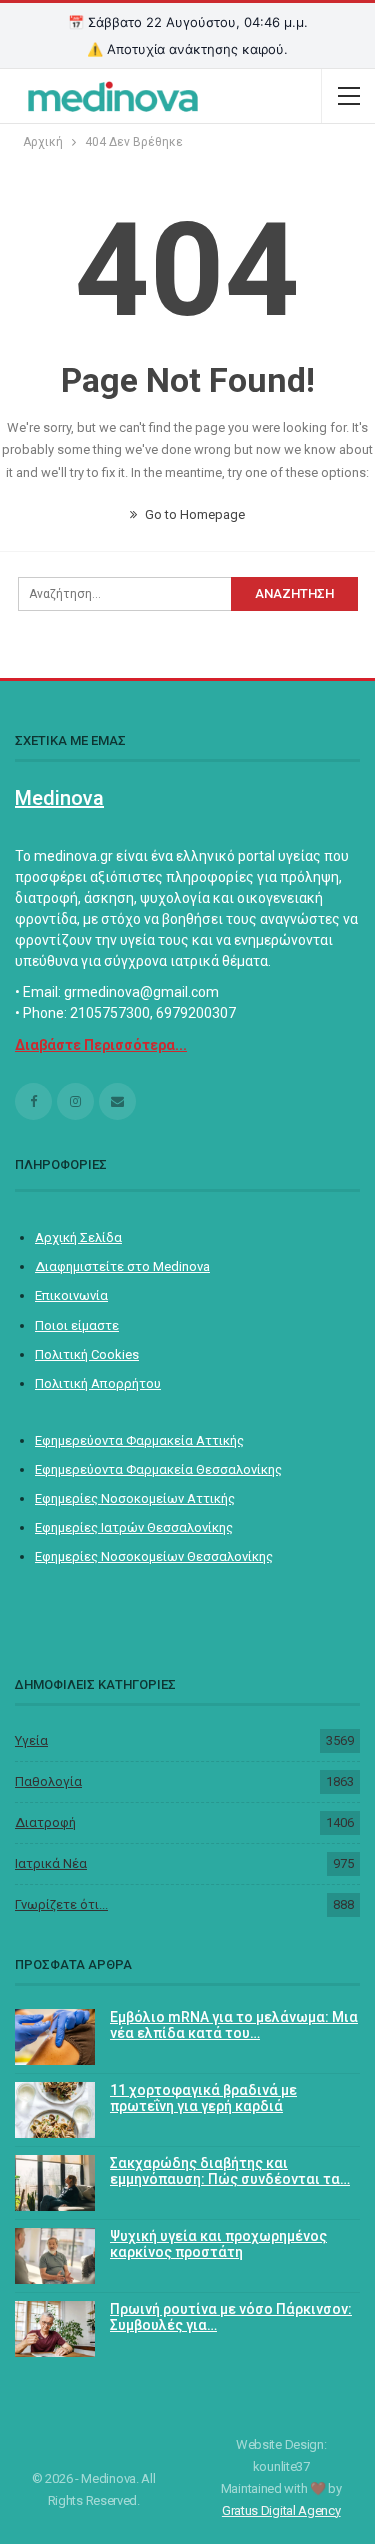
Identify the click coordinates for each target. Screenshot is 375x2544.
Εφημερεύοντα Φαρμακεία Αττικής (139, 1440)
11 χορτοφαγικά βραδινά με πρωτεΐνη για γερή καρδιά (203, 2098)
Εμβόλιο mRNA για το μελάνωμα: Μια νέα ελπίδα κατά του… (234, 2025)
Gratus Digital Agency (281, 2510)
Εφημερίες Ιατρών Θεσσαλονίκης (134, 1527)
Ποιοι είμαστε (77, 1325)
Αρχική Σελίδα (78, 1237)
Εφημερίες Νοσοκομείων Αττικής (135, 1498)
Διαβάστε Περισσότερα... (101, 1045)
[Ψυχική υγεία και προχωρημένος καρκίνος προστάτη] (55, 2256)
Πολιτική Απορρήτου (98, 1383)
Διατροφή (45, 1822)
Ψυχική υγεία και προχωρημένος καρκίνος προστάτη (218, 2244)
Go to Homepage (193, 514)
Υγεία (31, 1740)
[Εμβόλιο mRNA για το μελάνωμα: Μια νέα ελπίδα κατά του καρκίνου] (55, 2037)
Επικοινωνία (71, 1295)
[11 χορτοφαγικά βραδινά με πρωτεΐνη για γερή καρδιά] (55, 2110)
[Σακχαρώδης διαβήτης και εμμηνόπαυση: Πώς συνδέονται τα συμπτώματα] (55, 2183)
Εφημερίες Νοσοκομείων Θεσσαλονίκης (154, 1556)
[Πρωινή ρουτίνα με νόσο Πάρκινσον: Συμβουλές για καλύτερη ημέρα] (55, 2329)
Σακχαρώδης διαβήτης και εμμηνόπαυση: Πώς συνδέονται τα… (230, 2171)
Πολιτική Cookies (87, 1354)
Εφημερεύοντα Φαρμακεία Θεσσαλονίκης (158, 1469)
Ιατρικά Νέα (51, 1863)
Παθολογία (48, 1781)
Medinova (59, 798)
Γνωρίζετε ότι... (61, 1904)
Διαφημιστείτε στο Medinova (122, 1266)
